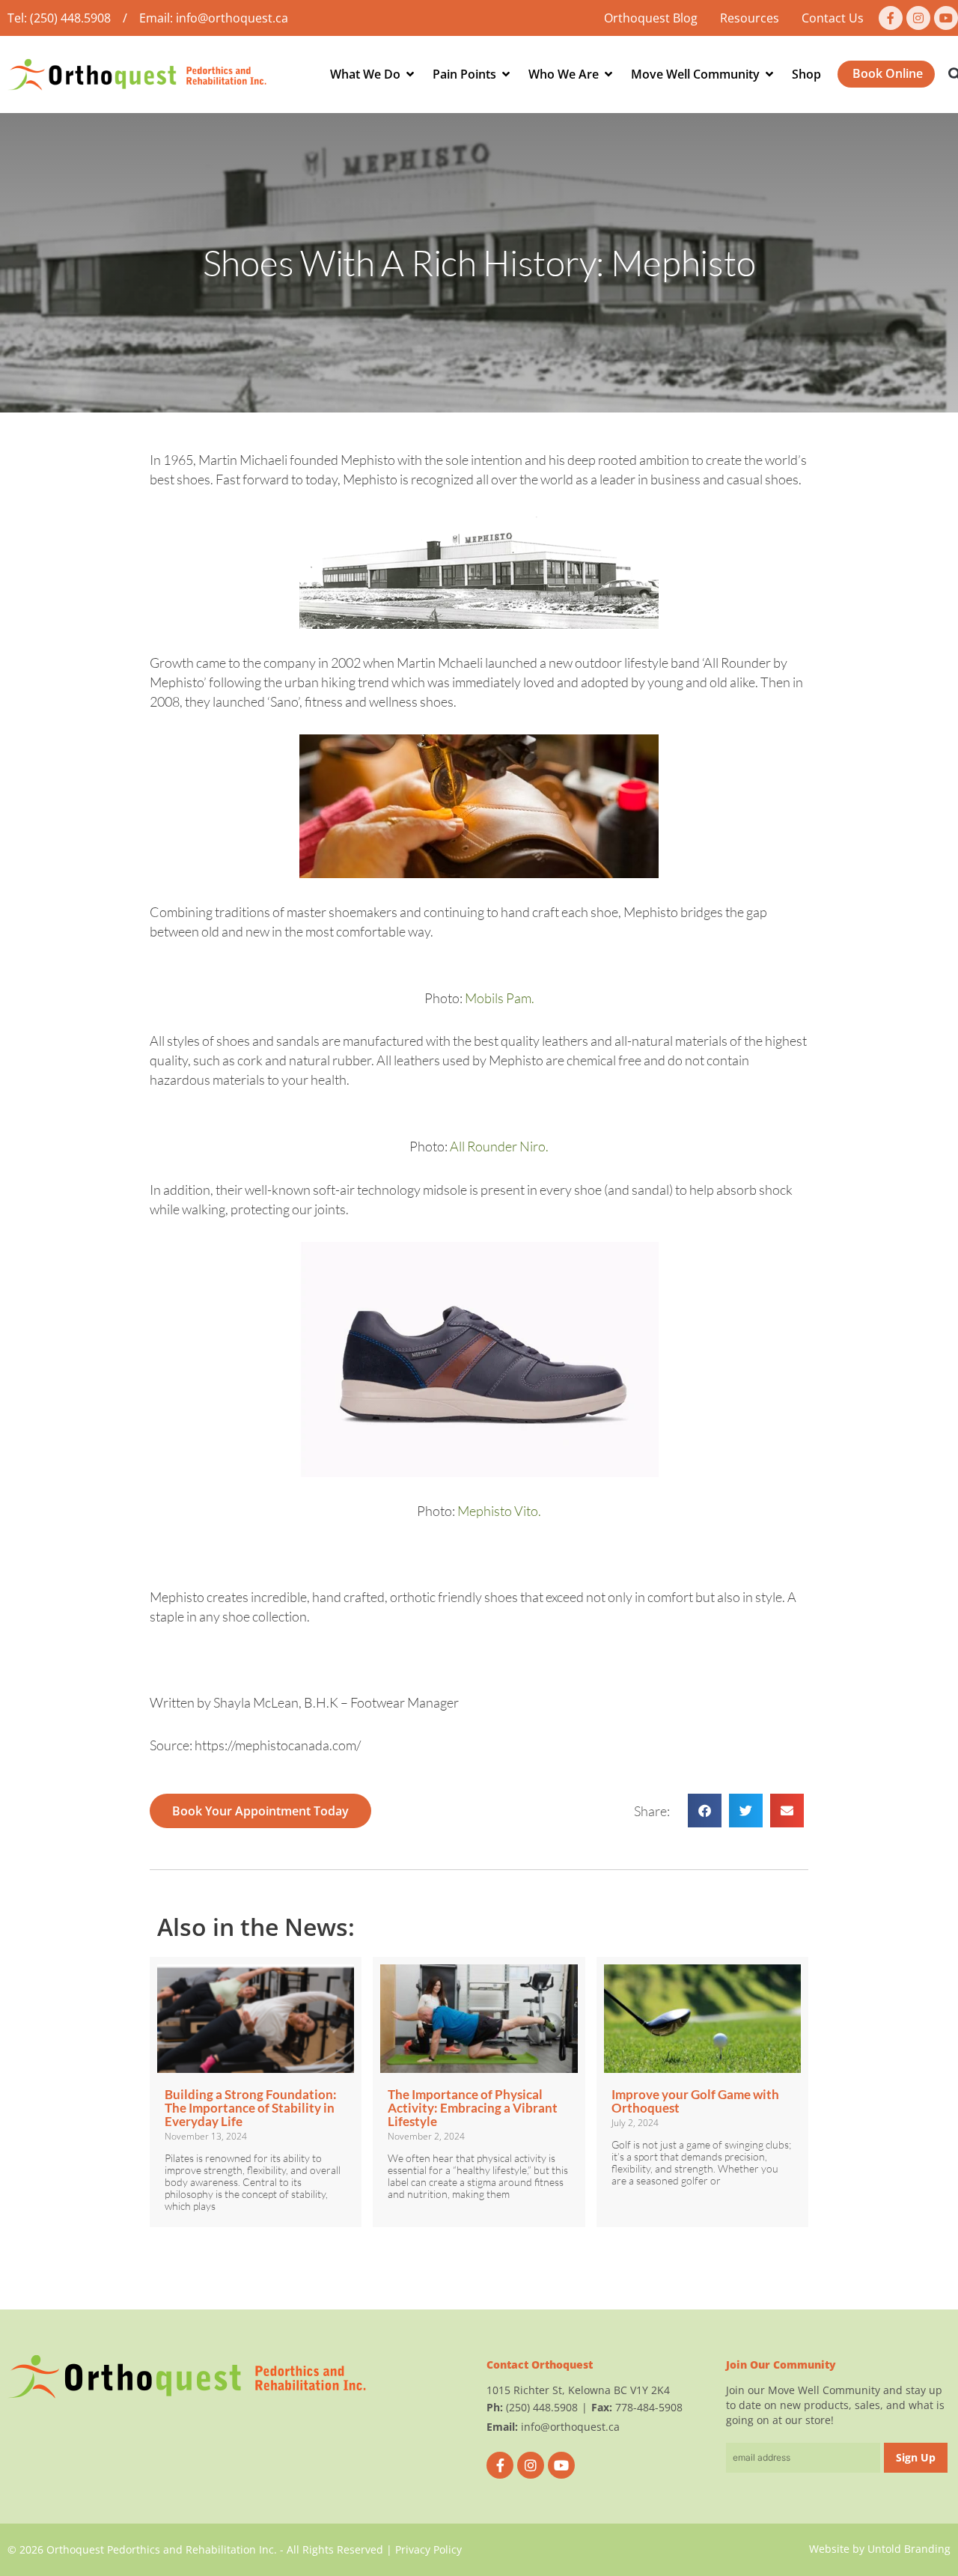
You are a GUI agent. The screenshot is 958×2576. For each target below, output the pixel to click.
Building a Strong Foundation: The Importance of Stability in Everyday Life (251, 2108)
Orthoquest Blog (651, 18)
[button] (705, 1811)
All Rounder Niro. (499, 1146)
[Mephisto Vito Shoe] (479, 1359)
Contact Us (833, 18)
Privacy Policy (428, 2549)
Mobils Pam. (500, 998)
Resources (750, 18)
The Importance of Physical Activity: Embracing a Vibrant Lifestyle (473, 2108)
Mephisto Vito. (499, 1511)
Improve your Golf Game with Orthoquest (695, 2101)
